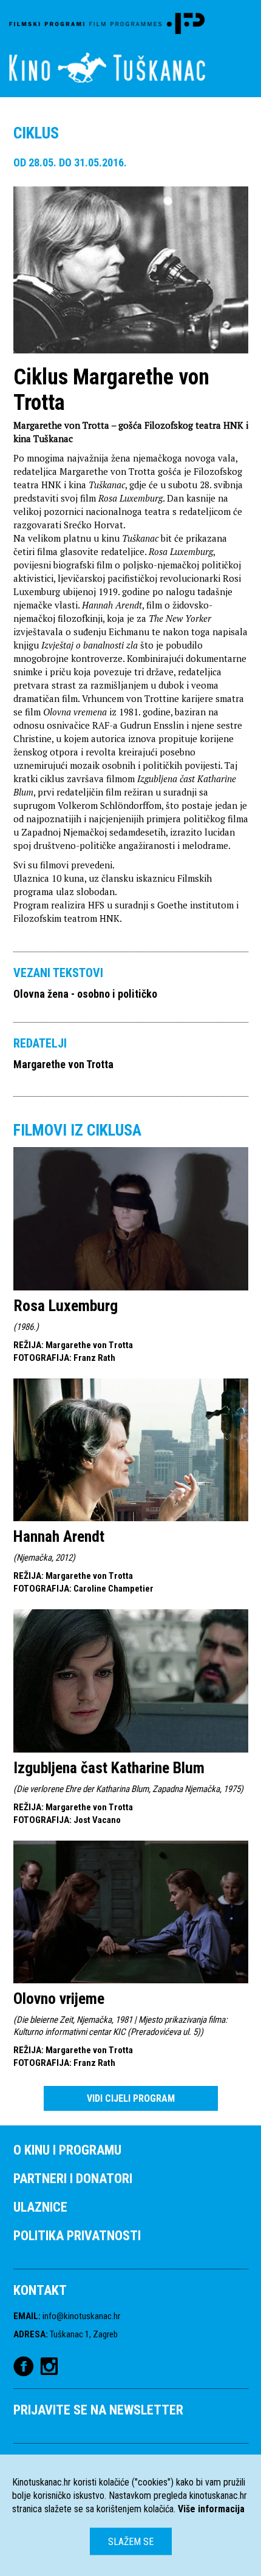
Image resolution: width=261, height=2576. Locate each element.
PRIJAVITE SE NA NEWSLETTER (98, 2410)
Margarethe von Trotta (63, 1064)
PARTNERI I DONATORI (73, 2179)
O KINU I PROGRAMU (67, 2150)
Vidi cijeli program (131, 2098)
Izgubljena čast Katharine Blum (109, 1768)
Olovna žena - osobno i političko (85, 994)
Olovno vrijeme (59, 1998)
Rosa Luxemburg (66, 1306)
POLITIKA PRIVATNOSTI (77, 2236)
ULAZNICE (40, 2207)
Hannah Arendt (59, 1536)
